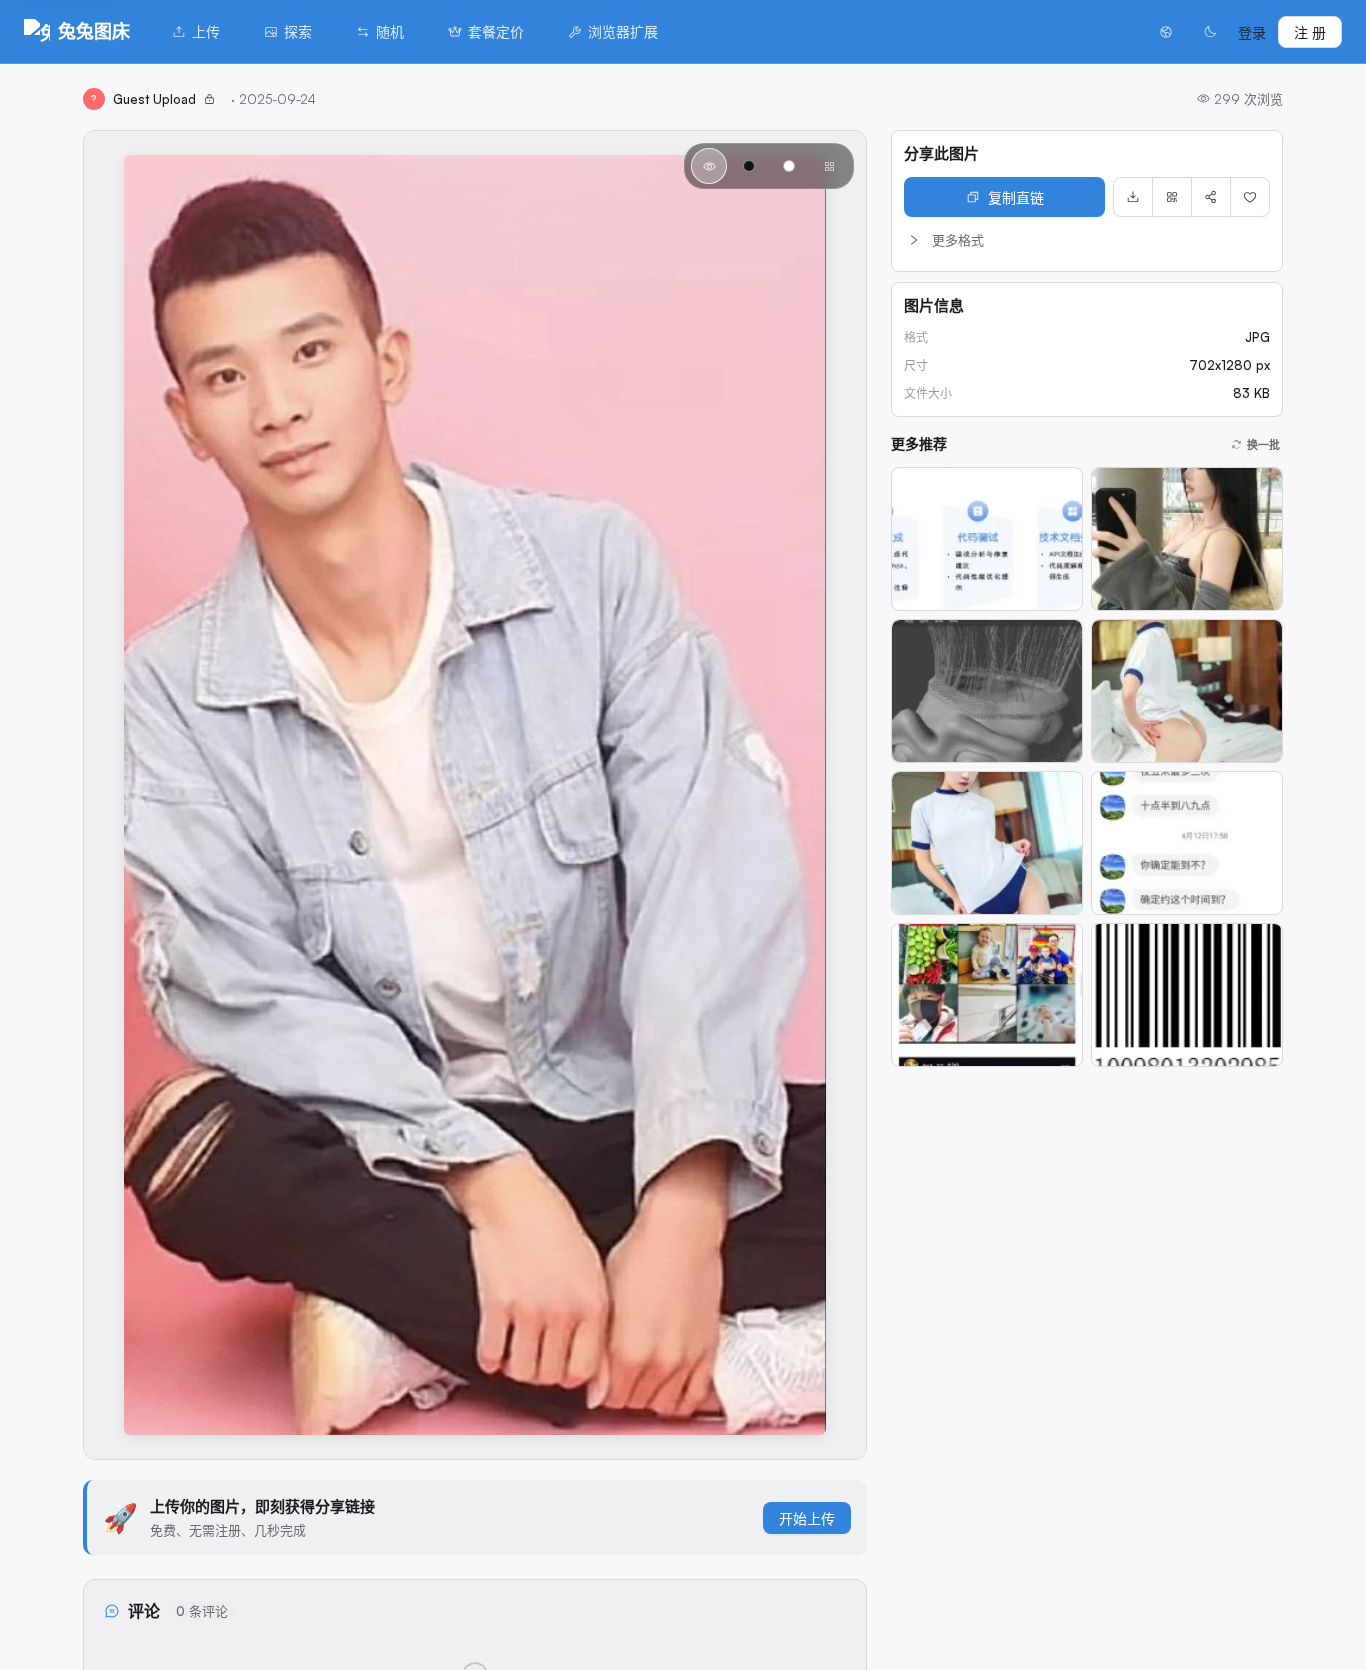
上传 (206, 31)
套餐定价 (496, 31)
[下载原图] (1133, 197)
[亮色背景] (789, 166)
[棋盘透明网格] (829, 166)
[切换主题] (1210, 32)
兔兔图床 (94, 31)
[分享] (1211, 197)
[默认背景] (709, 166)
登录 (1252, 32)
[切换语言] (1166, 32)
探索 (298, 31)
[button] (1087, 240)
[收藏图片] (1250, 197)
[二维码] (1172, 197)
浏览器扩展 (623, 31)
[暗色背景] (749, 166)
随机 (390, 31)
